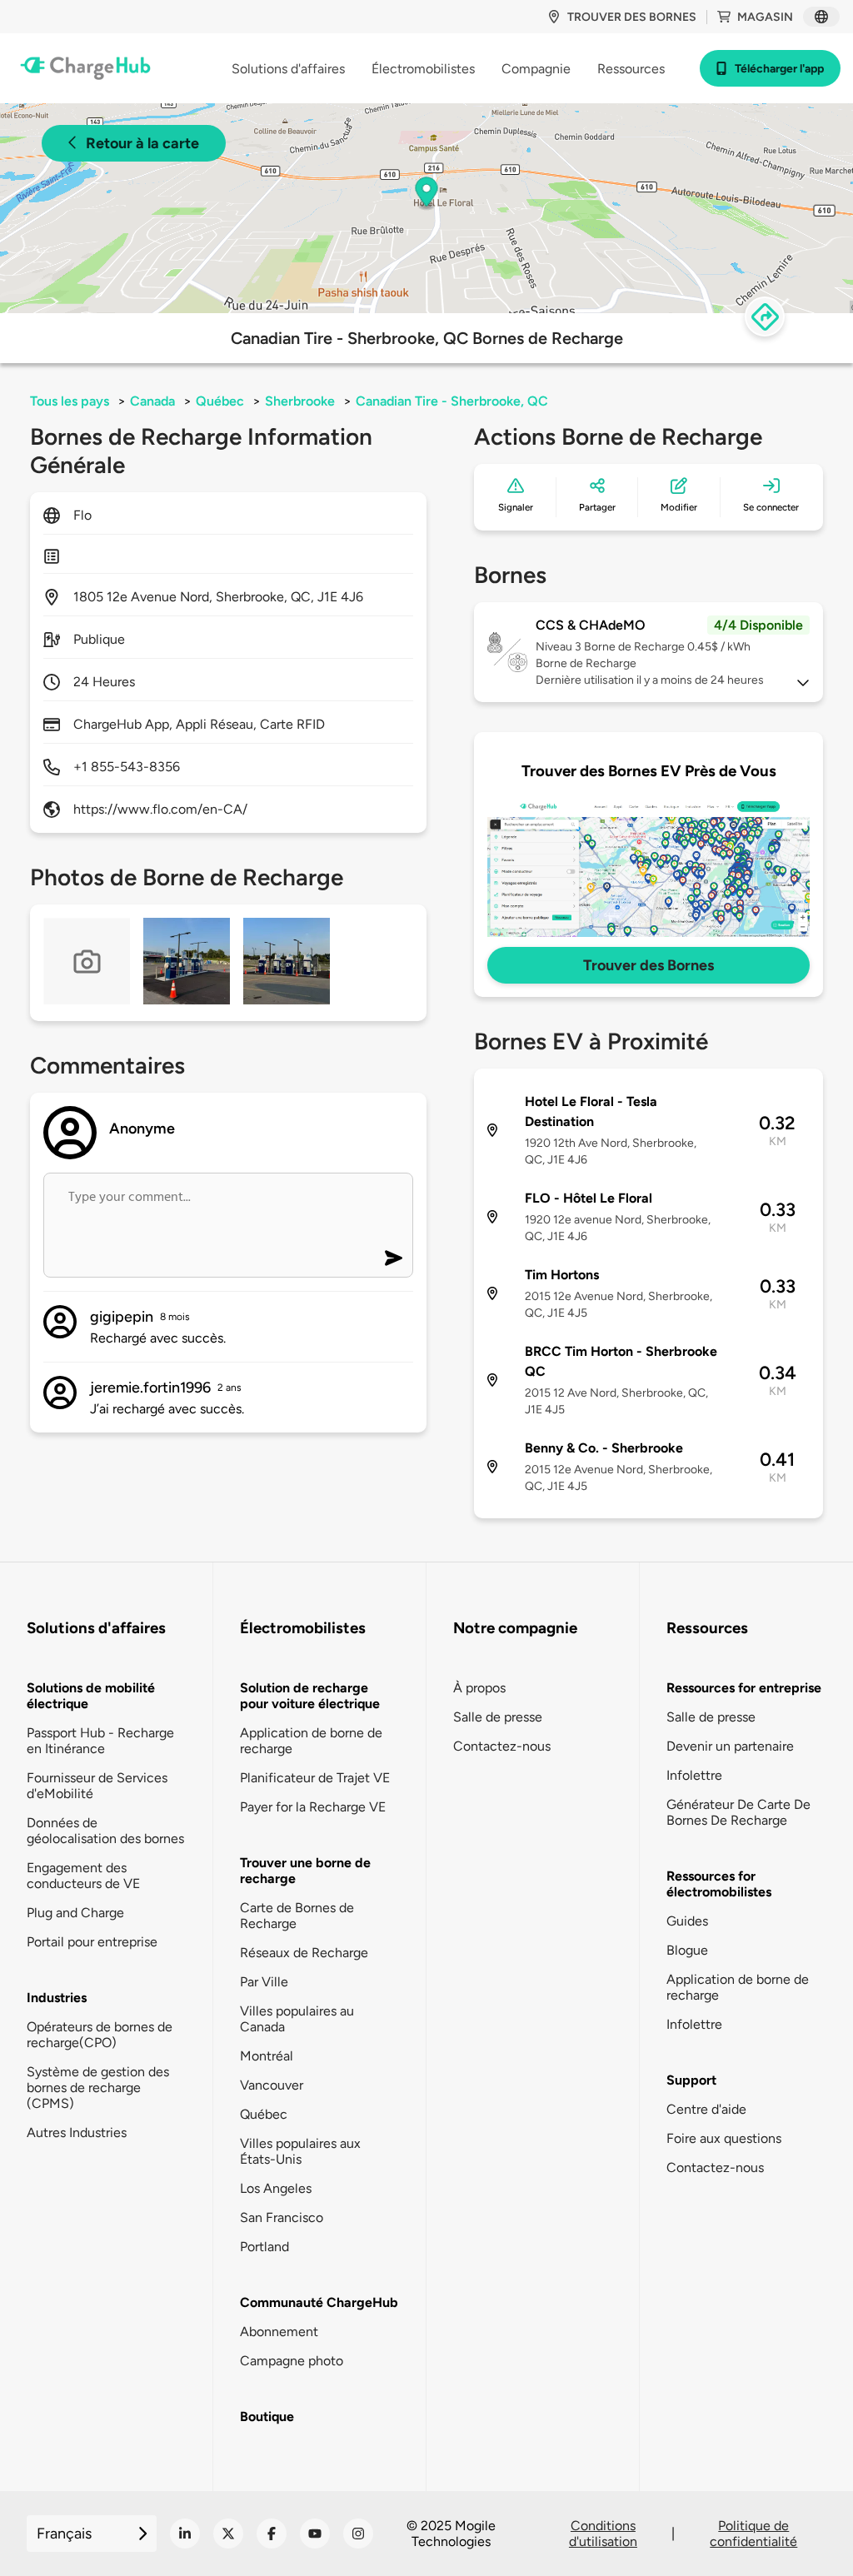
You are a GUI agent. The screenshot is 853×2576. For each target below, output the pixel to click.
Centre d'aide (706, 2109)
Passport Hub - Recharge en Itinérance (100, 1741)
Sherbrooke (300, 401)
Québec (220, 401)
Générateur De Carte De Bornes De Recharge (738, 1812)
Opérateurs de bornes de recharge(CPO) (100, 2035)
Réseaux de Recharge (304, 1953)
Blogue (687, 1950)
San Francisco (282, 2217)
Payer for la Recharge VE (313, 1807)
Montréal (267, 2056)
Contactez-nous (502, 1746)
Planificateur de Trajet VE (315, 1778)
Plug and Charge (75, 1913)
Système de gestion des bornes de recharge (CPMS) (98, 2088)
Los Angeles (276, 2188)
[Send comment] (394, 1258)
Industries (57, 1998)
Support (691, 2080)
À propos (479, 1688)
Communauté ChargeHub (319, 2302)
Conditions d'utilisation (603, 2534)
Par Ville (264, 1982)
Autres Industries (77, 2133)
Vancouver (272, 2085)
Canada (152, 401)
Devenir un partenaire (730, 1746)
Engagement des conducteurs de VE (83, 1876)
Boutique (267, 2417)
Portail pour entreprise (92, 1942)
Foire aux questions (724, 2138)
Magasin (765, 17)
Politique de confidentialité (753, 2534)
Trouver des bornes (632, 17)
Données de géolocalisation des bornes (105, 1831)
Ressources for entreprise (744, 1688)
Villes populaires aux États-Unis (300, 2151)
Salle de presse (498, 1717)
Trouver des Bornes (648, 965)
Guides (687, 1921)
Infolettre (694, 1775)
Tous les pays (70, 401)
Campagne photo (292, 2361)
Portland (264, 2247)
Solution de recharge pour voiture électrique (310, 1696)
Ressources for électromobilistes (719, 1884)
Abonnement (279, 2332)
